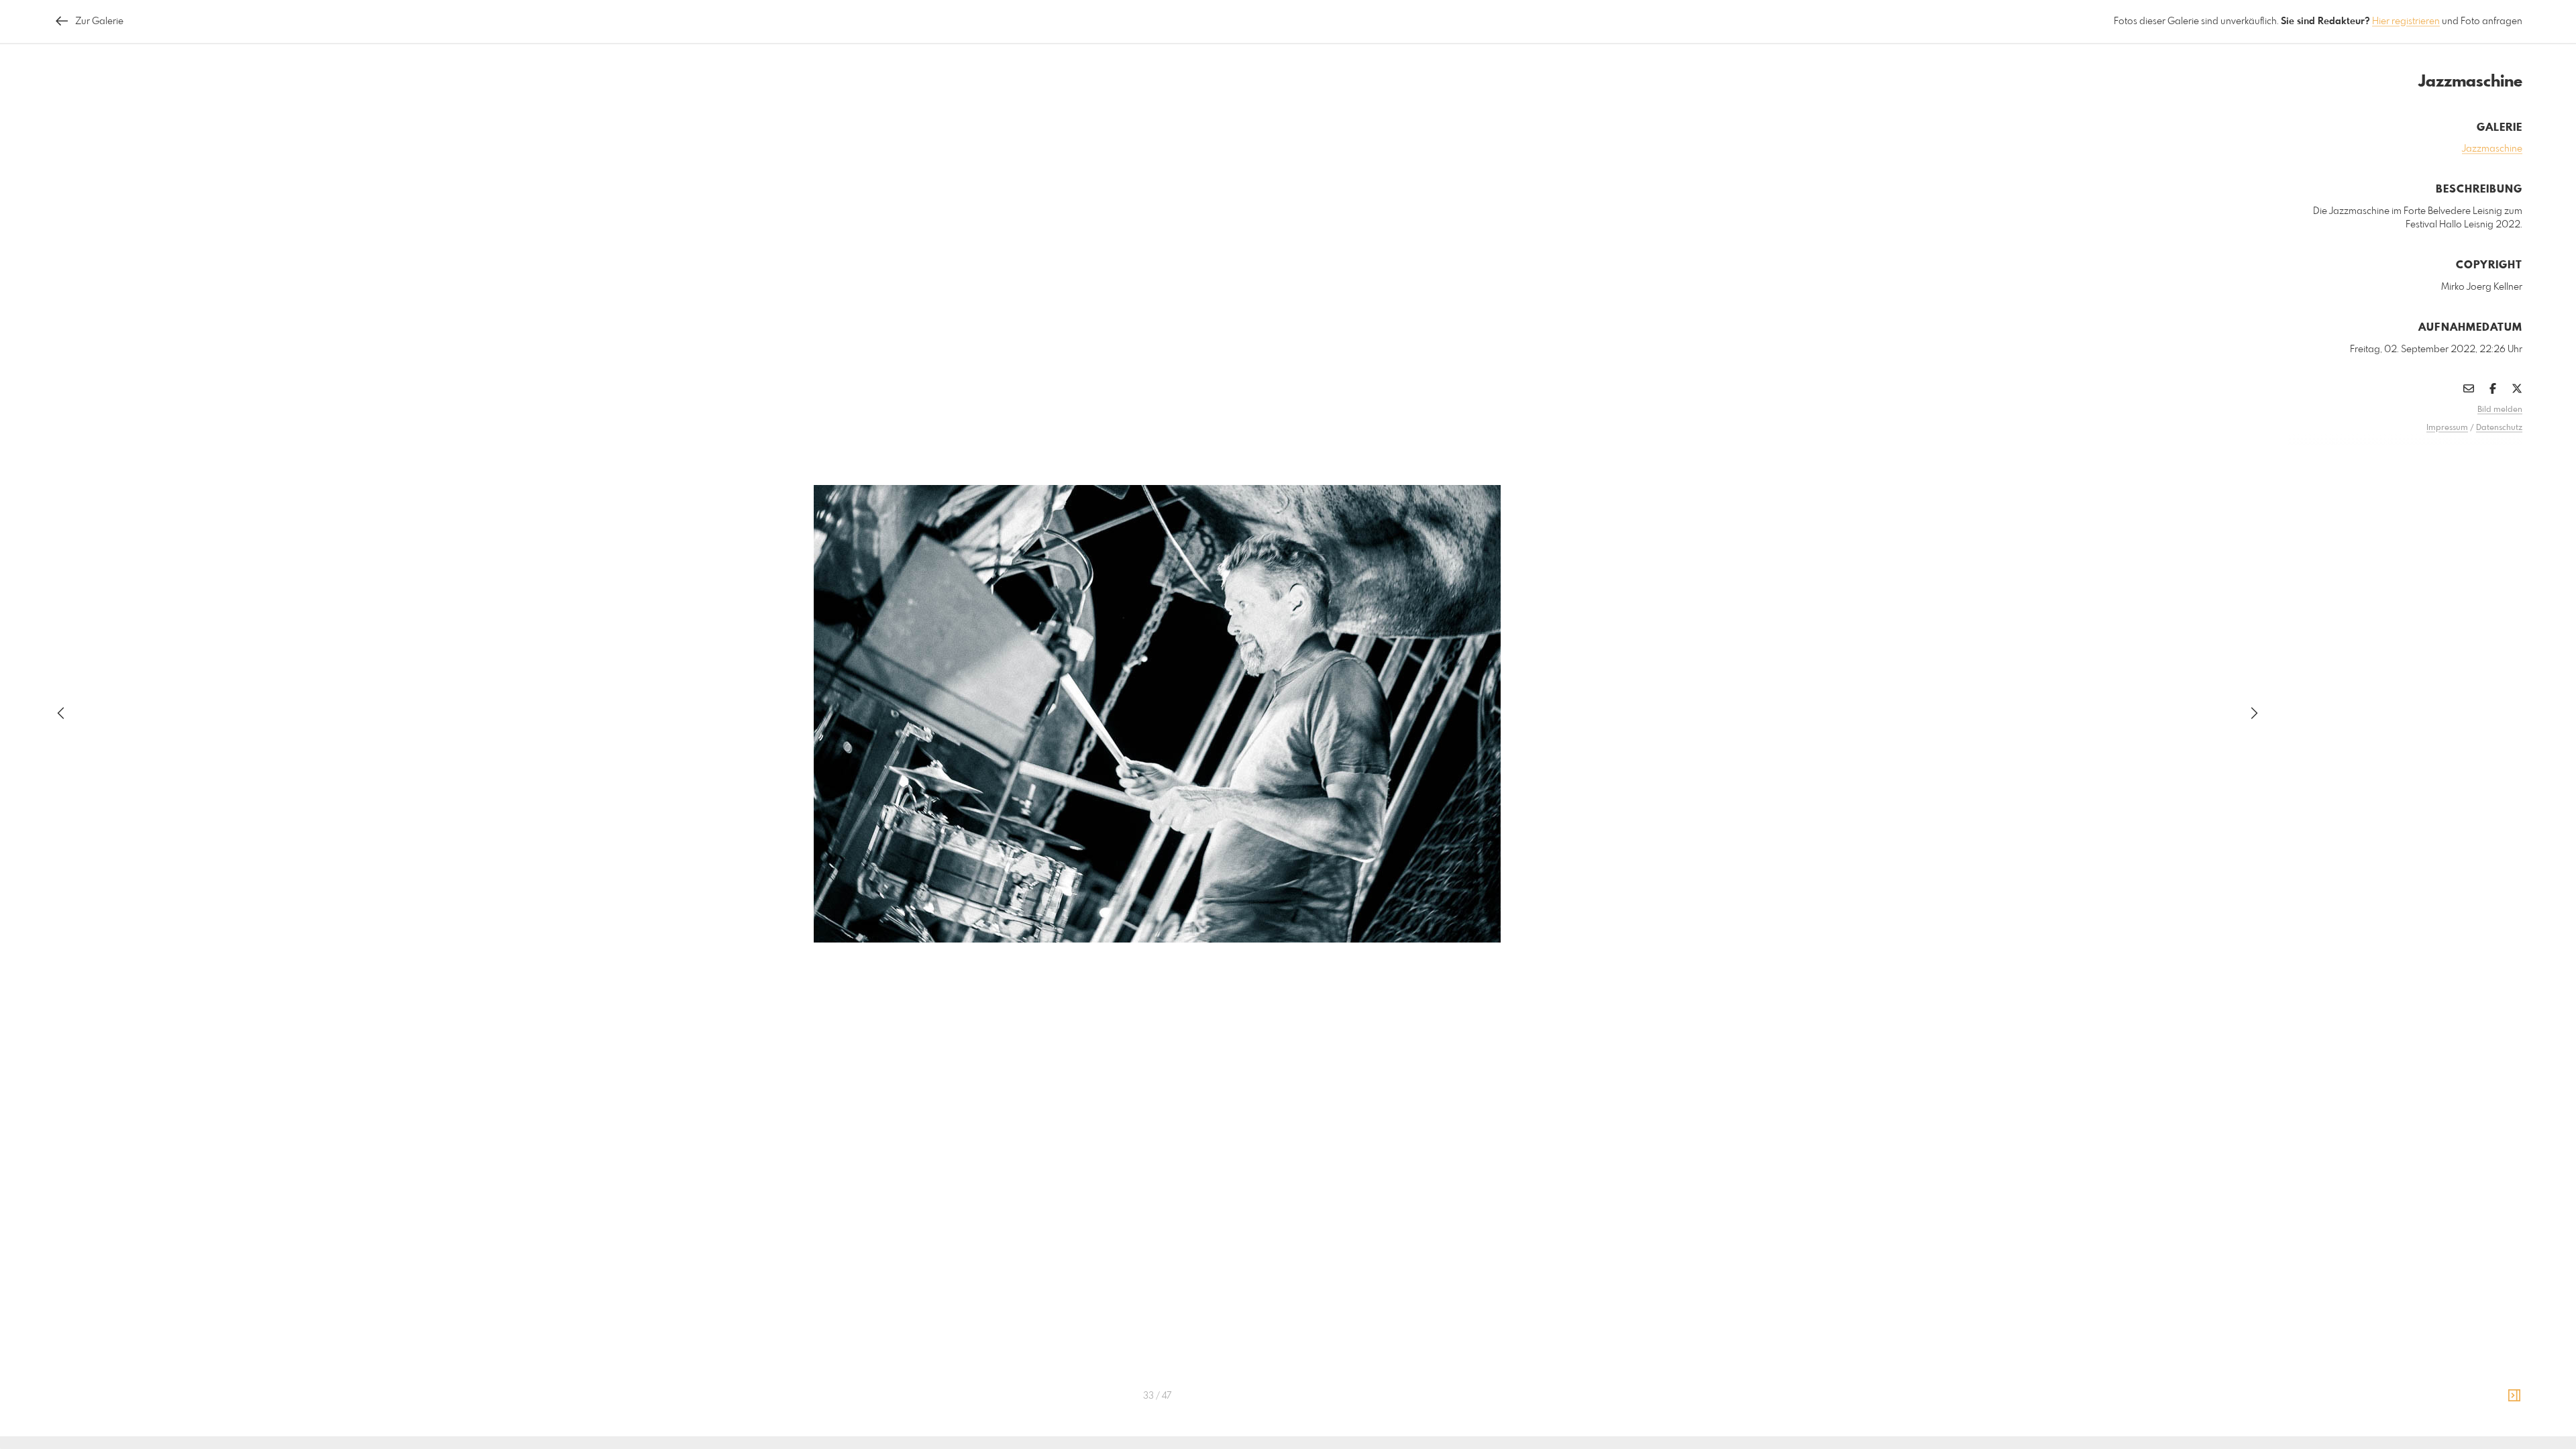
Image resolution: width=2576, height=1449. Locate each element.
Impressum (2447, 428)
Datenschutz (2499, 428)
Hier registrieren (2406, 21)
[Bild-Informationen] (2514, 1396)
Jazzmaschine (2492, 149)
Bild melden (2500, 410)
